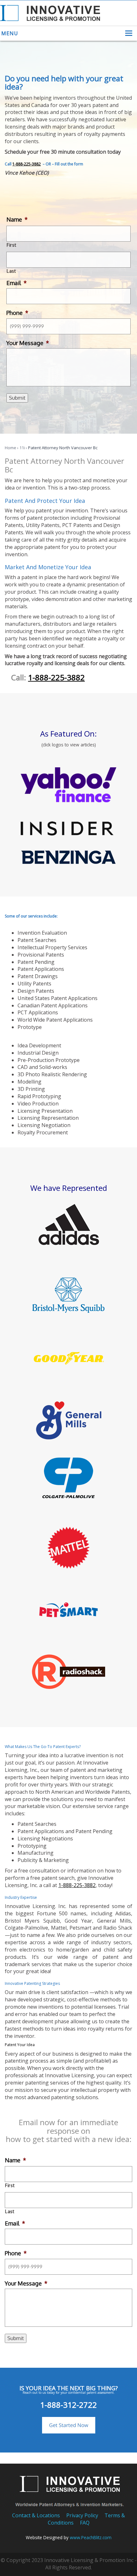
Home (11, 448)
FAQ (85, 2523)
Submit (17, 398)
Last (11, 271)
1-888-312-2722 (68, 2405)
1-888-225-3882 (27, 164)
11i (22, 448)
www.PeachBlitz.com (91, 2537)
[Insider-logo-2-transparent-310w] (68, 829)
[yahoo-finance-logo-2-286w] (68, 785)
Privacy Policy (82, 2515)
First (11, 245)
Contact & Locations (36, 2515)
